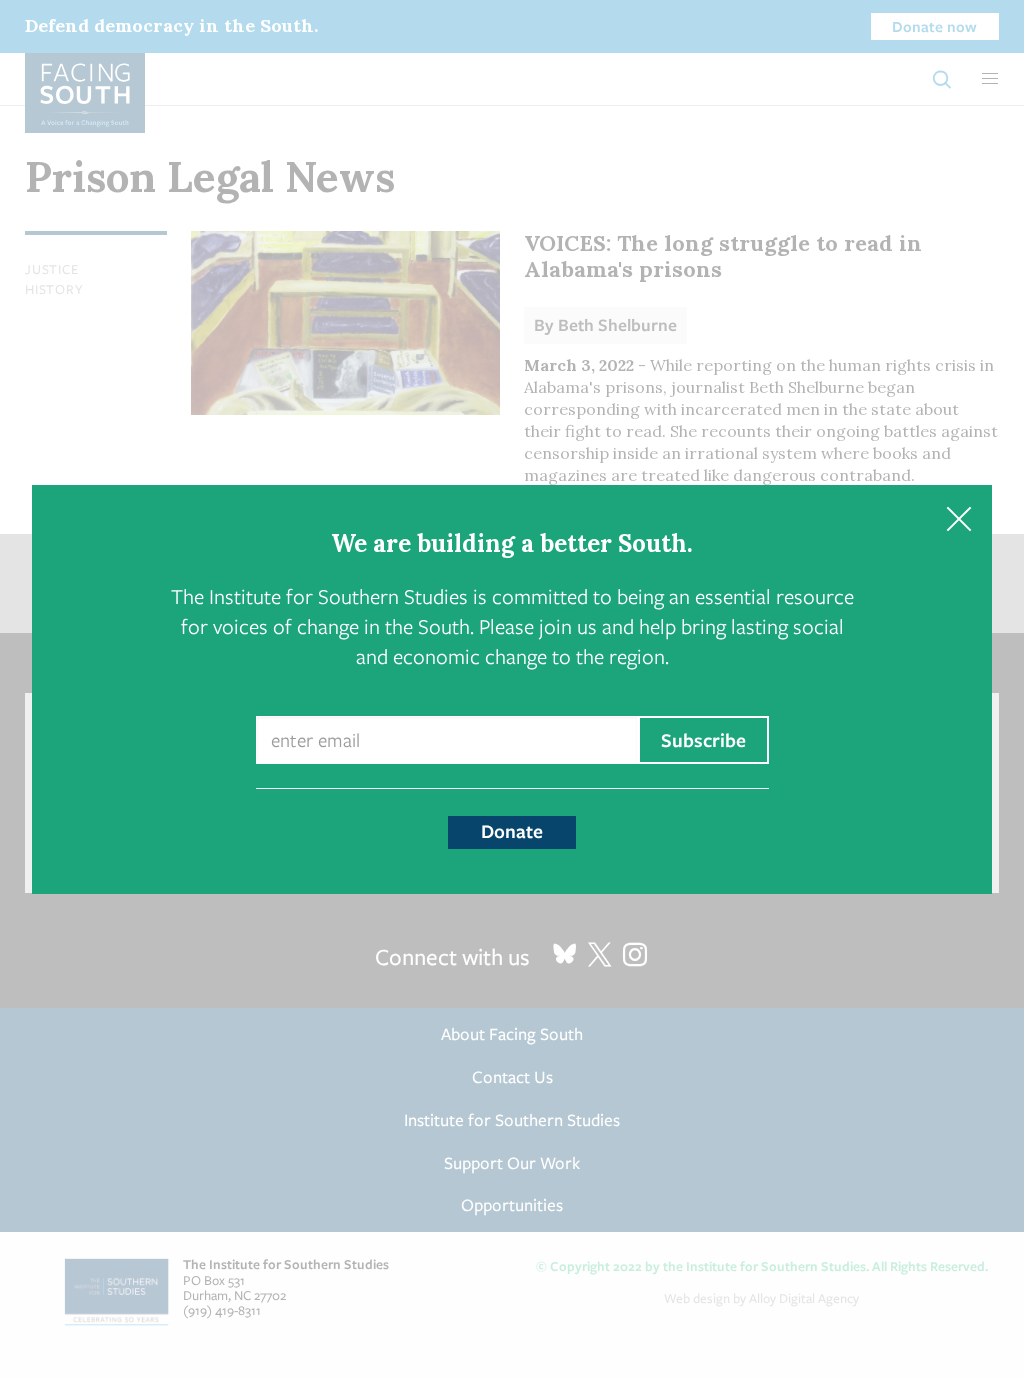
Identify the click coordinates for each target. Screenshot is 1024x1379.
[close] (958, 518)
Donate (512, 831)
